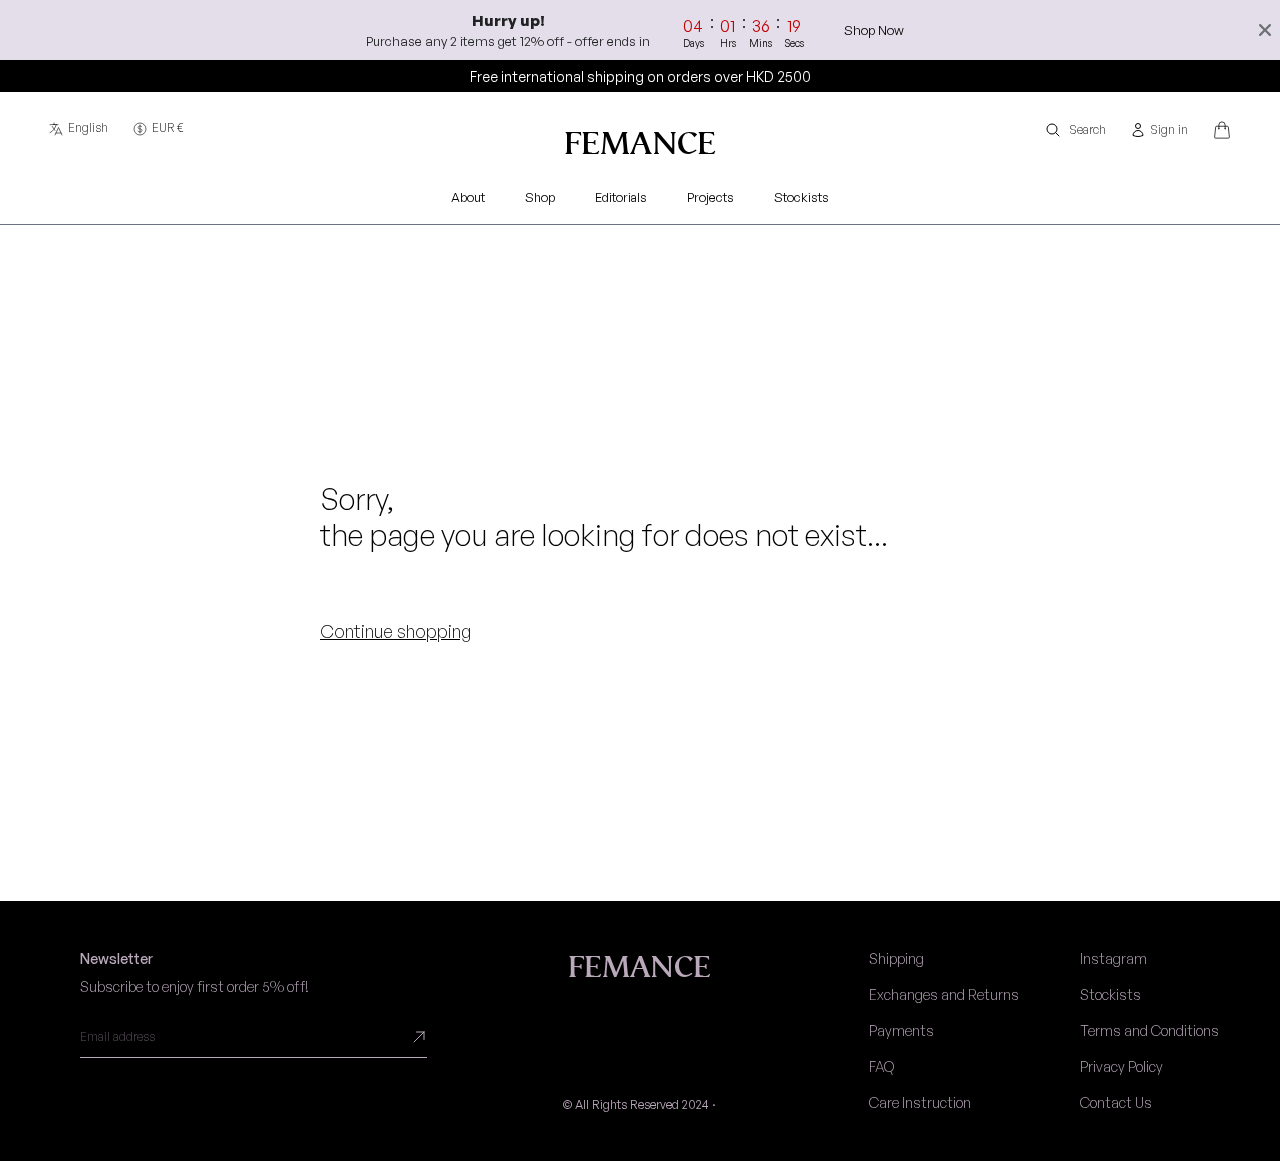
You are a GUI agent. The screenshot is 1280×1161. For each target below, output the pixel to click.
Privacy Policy (1121, 1066)
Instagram (1113, 958)
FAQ (881, 1066)
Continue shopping (395, 631)
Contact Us (1116, 1102)
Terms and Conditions (1149, 1030)
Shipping (896, 958)
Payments (901, 1030)
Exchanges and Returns (944, 994)
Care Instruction (920, 1102)
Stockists (1110, 994)
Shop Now (874, 30)
